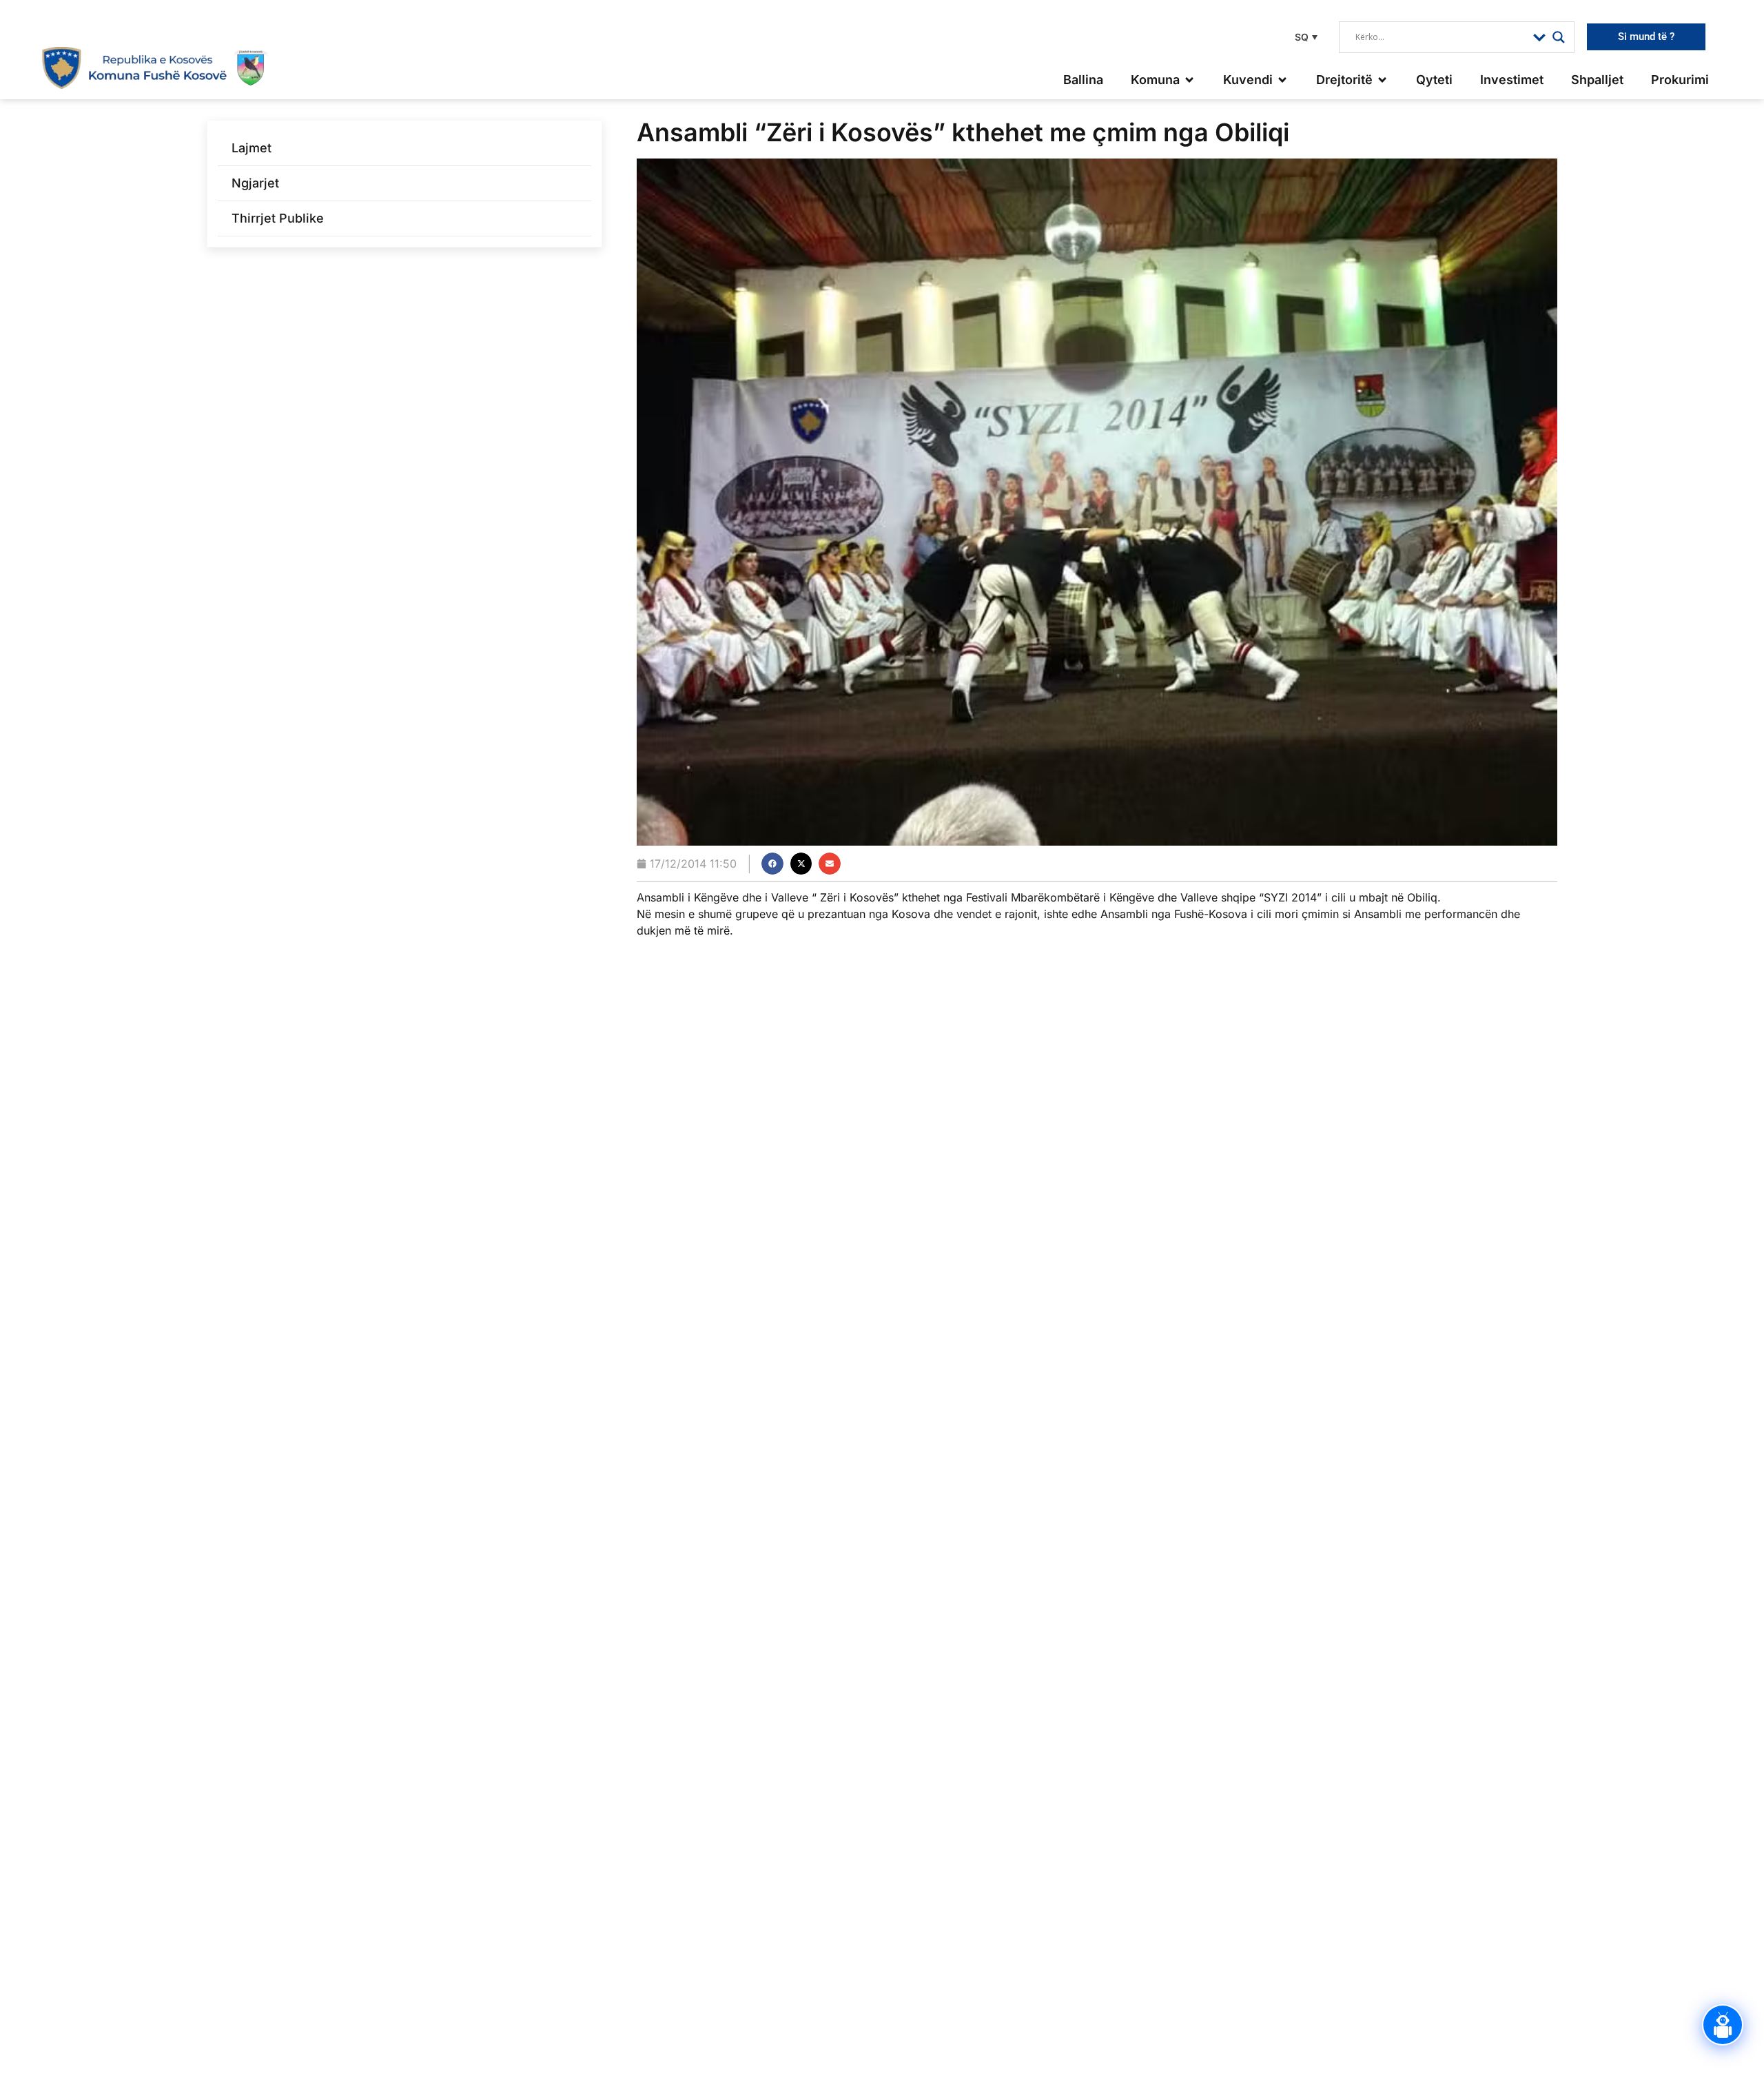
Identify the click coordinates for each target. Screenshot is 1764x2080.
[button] (1304, 37)
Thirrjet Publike (278, 218)
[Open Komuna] (1189, 80)
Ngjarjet (255, 183)
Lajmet (252, 148)
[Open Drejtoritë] (1382, 80)
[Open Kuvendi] (1282, 80)
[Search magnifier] (1559, 37)
